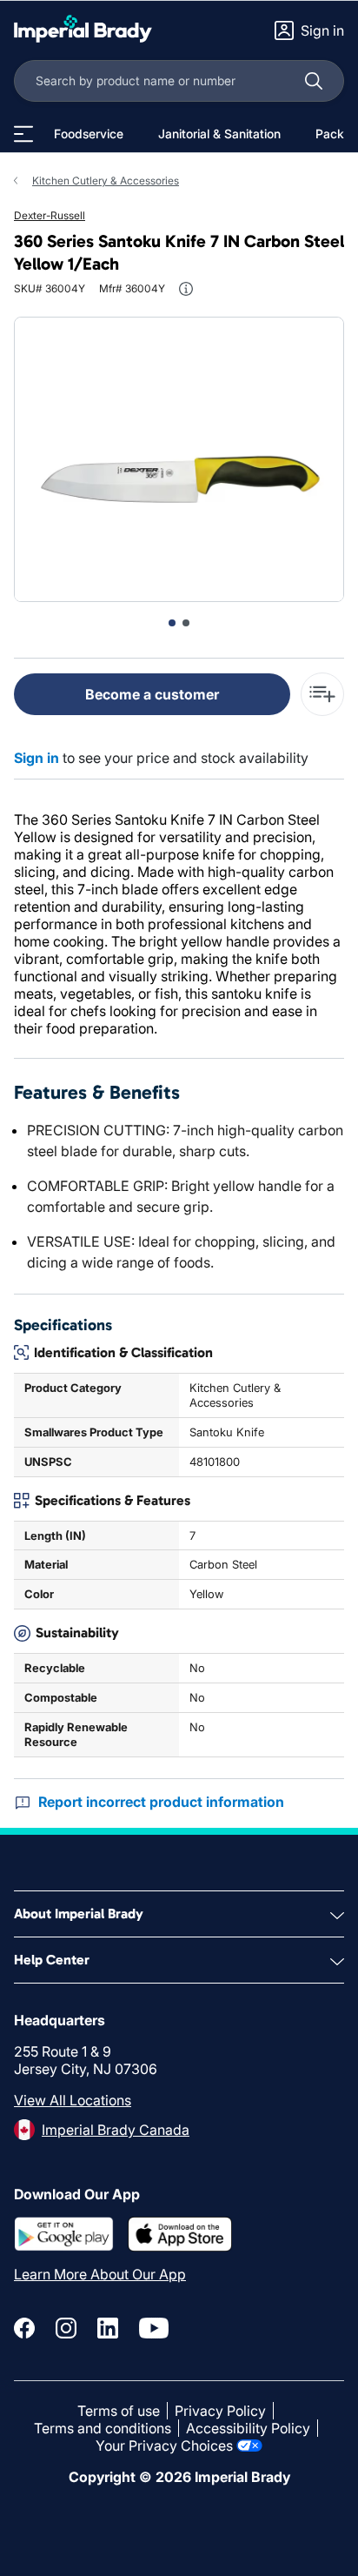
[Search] (314, 81)
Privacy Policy (220, 2411)
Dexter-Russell (50, 215)
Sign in (36, 758)
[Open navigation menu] (23, 134)
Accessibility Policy (248, 2428)
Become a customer (152, 694)
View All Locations (73, 2100)
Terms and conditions (103, 2428)
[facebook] (24, 2328)
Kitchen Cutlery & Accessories (106, 181)
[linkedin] (108, 2328)
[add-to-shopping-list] (322, 694)
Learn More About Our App (100, 2274)
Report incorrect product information (161, 1802)
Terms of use (119, 2411)
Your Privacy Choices (164, 2446)
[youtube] (154, 2328)
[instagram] (66, 2328)
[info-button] (186, 289)
